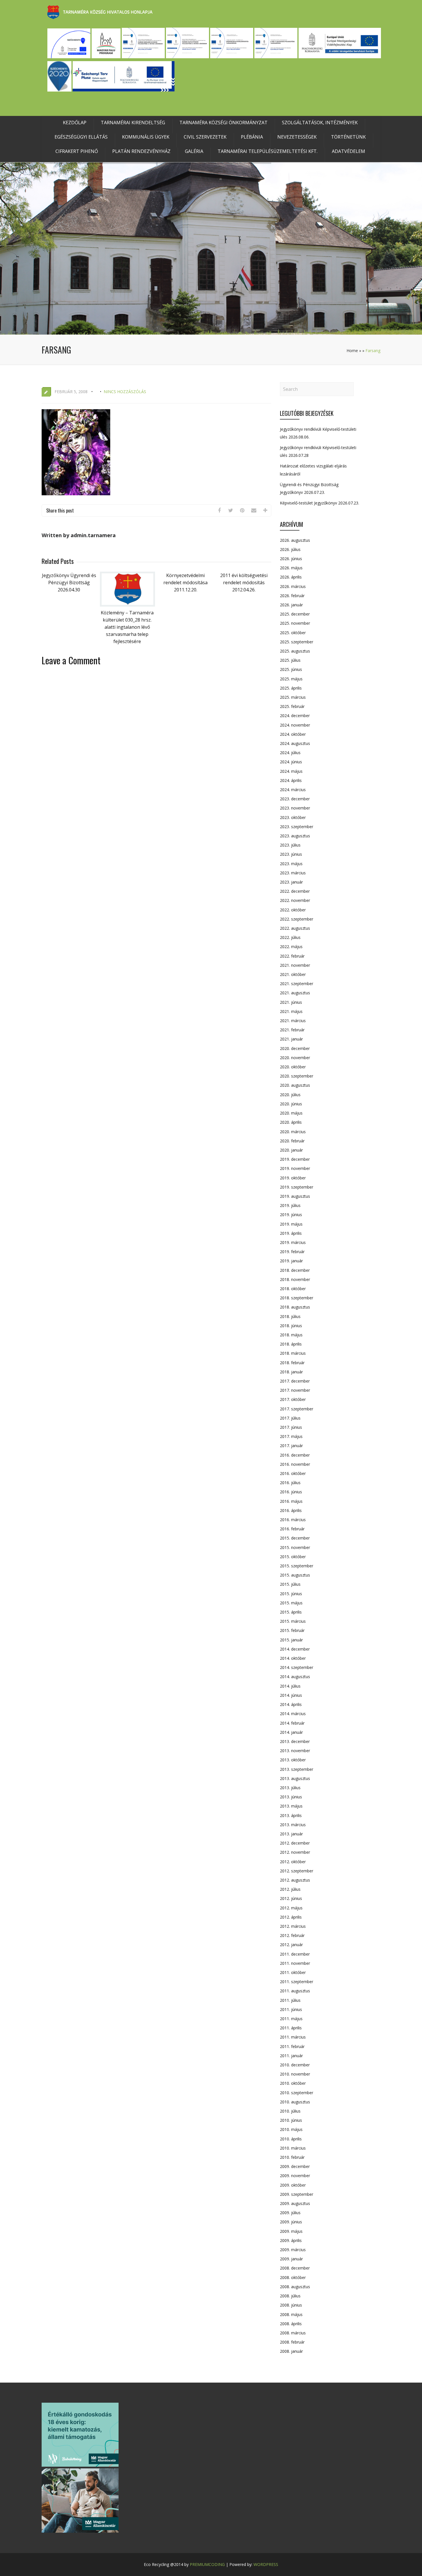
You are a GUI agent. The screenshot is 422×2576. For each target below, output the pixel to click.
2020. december (295, 1048)
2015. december (295, 1538)
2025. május (291, 679)
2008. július (290, 2296)
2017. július (290, 1418)
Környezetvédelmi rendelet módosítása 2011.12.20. (185, 583)
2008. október (293, 2277)
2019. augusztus (295, 1196)
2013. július (290, 1788)
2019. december (295, 1159)
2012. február (292, 1935)
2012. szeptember (297, 1871)
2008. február (292, 2342)
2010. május (291, 2129)
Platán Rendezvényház (141, 151)
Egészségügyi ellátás (81, 137)
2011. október (293, 1972)
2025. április (291, 688)
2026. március (293, 586)
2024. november (295, 725)
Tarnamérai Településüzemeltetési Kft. (268, 151)
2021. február (292, 1030)
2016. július (290, 1483)
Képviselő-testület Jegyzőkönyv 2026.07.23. (320, 503)
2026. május (291, 568)
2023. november (295, 808)
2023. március (293, 873)
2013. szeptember (297, 1769)
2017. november (295, 1390)
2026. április (291, 577)
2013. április (291, 1815)
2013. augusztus (295, 1778)
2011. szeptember (297, 1982)
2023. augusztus (295, 836)
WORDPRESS (266, 2564)
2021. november (295, 965)
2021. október (293, 974)
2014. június (291, 1695)
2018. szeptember (297, 1298)
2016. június (291, 1492)
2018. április (291, 1344)
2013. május (291, 1806)
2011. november (295, 1963)
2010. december (295, 2065)
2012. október (293, 1862)
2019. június (291, 1215)
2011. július (290, 2000)
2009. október (293, 2185)
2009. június (291, 2222)
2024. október (293, 734)
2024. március (293, 790)
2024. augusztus (295, 743)
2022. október (293, 910)
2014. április (291, 1704)
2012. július (290, 1889)
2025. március (293, 697)
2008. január (291, 2351)
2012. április (291, 1917)
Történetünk (348, 137)
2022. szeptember (297, 919)
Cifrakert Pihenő (77, 151)
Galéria (194, 151)
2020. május (291, 1113)
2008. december (295, 2268)
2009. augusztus (295, 2203)
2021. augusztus (295, 993)
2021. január (291, 1039)
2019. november (295, 1168)
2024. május (291, 771)
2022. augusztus (295, 928)
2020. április (291, 1122)
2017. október (293, 1399)
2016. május (291, 1501)
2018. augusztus (295, 1307)
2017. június (291, 1427)
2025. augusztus (295, 651)
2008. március (293, 2333)
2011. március (293, 2037)
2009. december (295, 2166)
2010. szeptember (297, 2093)
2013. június (291, 1797)
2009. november (295, 2176)
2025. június (291, 669)
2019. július (290, 1205)
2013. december (295, 1741)
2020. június (291, 1104)
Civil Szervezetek (205, 137)
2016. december (295, 1455)
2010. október (293, 2083)
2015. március (293, 1621)
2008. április (291, 2324)
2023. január (291, 882)
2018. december (295, 1270)
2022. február (292, 956)
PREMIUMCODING (207, 2564)
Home (352, 351)
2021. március (293, 1021)
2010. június (291, 2120)
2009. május (291, 2231)
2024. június (291, 762)
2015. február (292, 1630)
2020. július (290, 1095)
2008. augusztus (295, 2287)
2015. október (293, 1557)
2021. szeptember (297, 984)
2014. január (291, 1732)
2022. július (290, 937)
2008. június (291, 2305)
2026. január (291, 605)
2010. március (293, 2148)
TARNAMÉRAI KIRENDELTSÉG (133, 123)
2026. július (290, 549)
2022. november (295, 900)
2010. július (290, 2111)
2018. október (293, 1289)
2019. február (292, 1252)
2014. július (290, 1686)
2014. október (293, 1658)
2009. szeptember (297, 2194)
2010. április (291, 2139)
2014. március (293, 1714)
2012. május (291, 1908)
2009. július (290, 2213)
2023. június (291, 854)
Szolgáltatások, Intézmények (320, 123)
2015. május (291, 1603)
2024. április (291, 780)
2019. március (293, 1242)
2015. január (291, 1640)
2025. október (293, 633)
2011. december (295, 1954)
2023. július (290, 845)
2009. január (291, 2259)
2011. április (291, 2028)
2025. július (290, 660)
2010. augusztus (295, 2102)
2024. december (295, 716)
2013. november (295, 1751)
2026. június (291, 559)
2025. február (292, 706)
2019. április (291, 1233)
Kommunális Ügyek (146, 137)
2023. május (291, 864)
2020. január (291, 1150)
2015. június (291, 1594)
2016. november (295, 1464)
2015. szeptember (297, 1566)
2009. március (293, 2250)
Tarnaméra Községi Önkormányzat (223, 123)
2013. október (293, 1760)
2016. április (291, 1510)
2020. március (293, 1132)
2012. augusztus (295, 1880)
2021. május (291, 1011)
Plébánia (252, 137)
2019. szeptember (297, 1187)
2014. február (292, 1723)
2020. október (293, 1067)
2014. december (295, 1649)
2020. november (295, 1058)
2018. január (291, 1372)
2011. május (291, 2019)
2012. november (295, 1852)
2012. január (291, 1945)
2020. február (292, 1141)
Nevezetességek (297, 137)
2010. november (295, 2074)
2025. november (295, 623)
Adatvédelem (349, 151)
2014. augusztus (295, 1677)
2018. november (295, 1279)
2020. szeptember (297, 1076)
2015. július (290, 1584)
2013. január (291, 1834)
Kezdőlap (75, 123)
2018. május (291, 1335)
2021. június (291, 1002)
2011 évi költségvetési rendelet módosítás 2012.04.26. (244, 583)
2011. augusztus (295, 1991)
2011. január (291, 2056)
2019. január (291, 1261)
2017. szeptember (297, 1409)
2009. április (291, 2240)
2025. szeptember (297, 642)
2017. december (295, 1381)
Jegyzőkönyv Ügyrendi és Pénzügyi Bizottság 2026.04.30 (69, 583)
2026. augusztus (295, 540)
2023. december (295, 799)
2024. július (290, 753)
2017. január (291, 1446)
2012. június (291, 1898)
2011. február (292, 2046)
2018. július (290, 1316)
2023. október (293, 817)
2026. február (292, 596)
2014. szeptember (297, 1667)
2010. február (292, 2157)
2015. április (291, 1612)
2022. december (295, 891)
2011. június (291, 2009)
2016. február (292, 1529)
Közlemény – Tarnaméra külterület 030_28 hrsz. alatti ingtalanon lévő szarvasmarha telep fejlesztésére (127, 627)
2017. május (291, 1436)
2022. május (291, 947)
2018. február (292, 1363)
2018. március (293, 1353)
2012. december (295, 1843)
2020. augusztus (295, 1085)
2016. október (293, 1473)
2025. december (295, 614)
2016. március (293, 1520)
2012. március (293, 1926)
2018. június (291, 1326)
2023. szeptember (297, 827)
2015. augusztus (295, 1575)
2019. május (291, 1224)
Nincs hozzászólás (125, 392)
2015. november (295, 1547)
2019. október (293, 1178)
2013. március (293, 1825)
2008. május (291, 2314)
